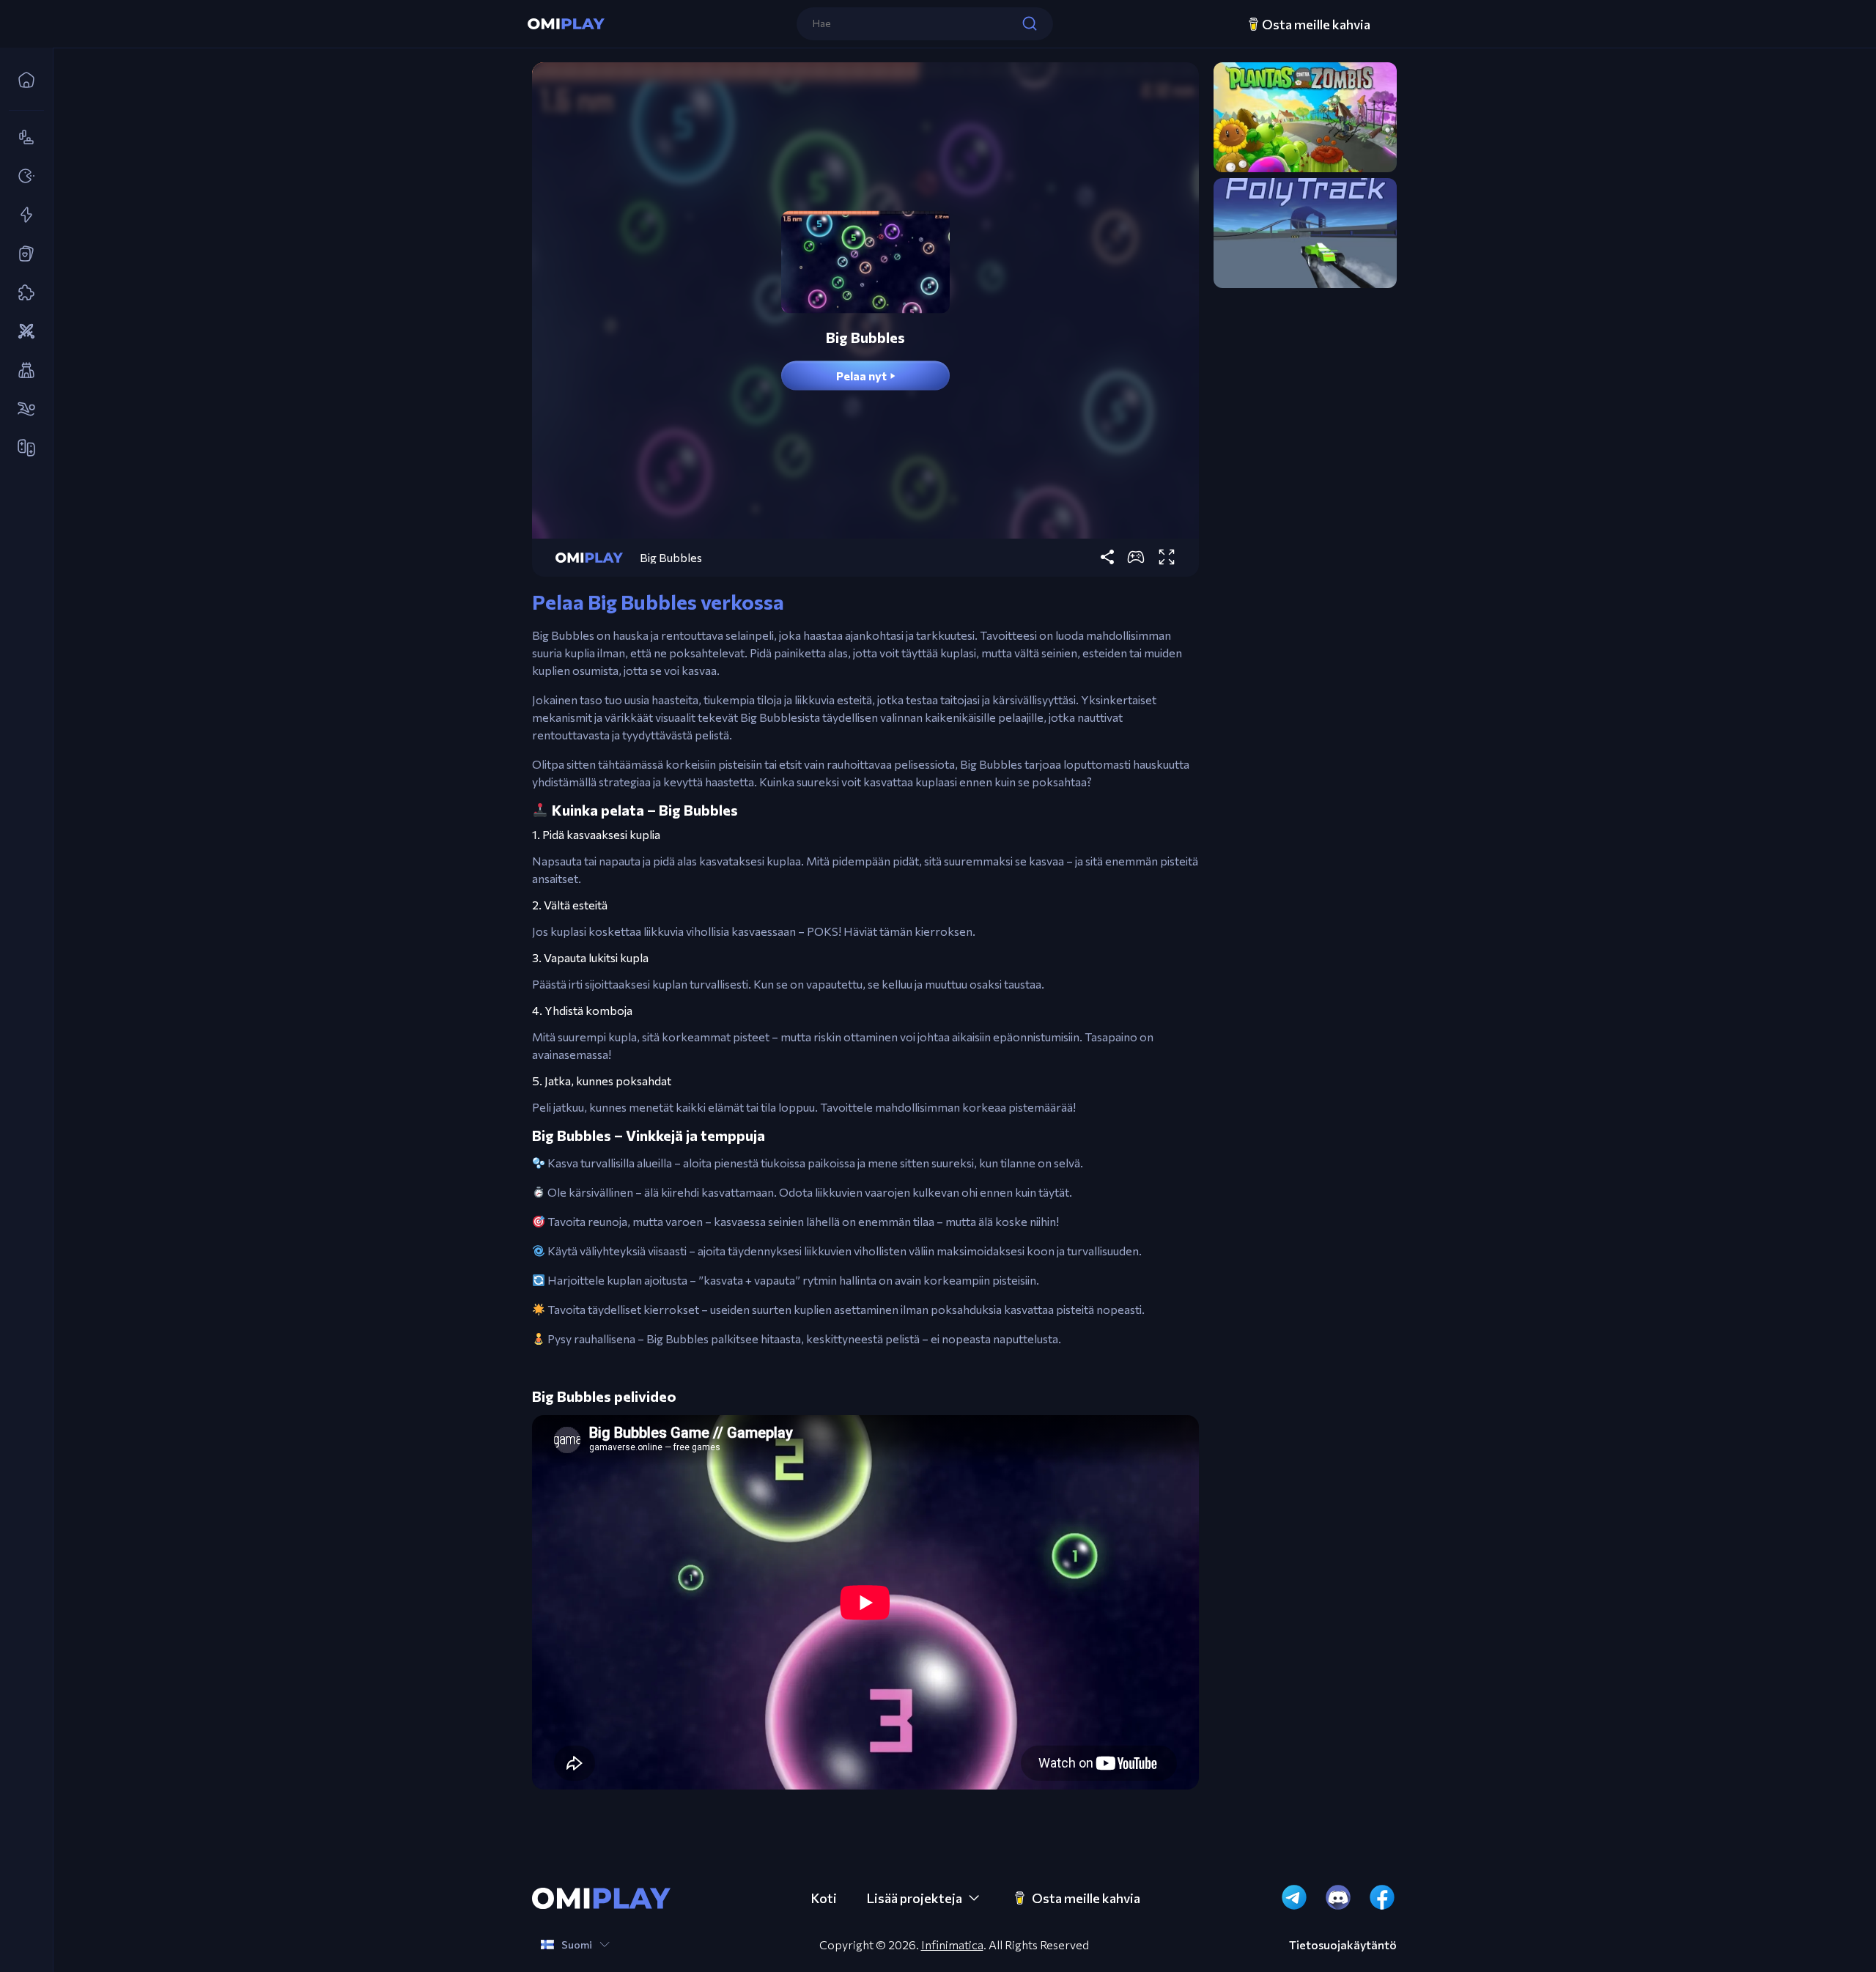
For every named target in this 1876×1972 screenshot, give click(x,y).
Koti (824, 1898)
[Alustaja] (22, 138)
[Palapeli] (22, 293)
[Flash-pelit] (22, 215)
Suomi (577, 1945)
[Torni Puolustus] (22, 371)
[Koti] (22, 81)
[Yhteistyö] (22, 448)
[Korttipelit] (22, 254)
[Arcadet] (22, 177)
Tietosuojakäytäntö (1343, 1945)
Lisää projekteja (914, 1898)
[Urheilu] (22, 410)
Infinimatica (952, 1945)
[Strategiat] (22, 332)
